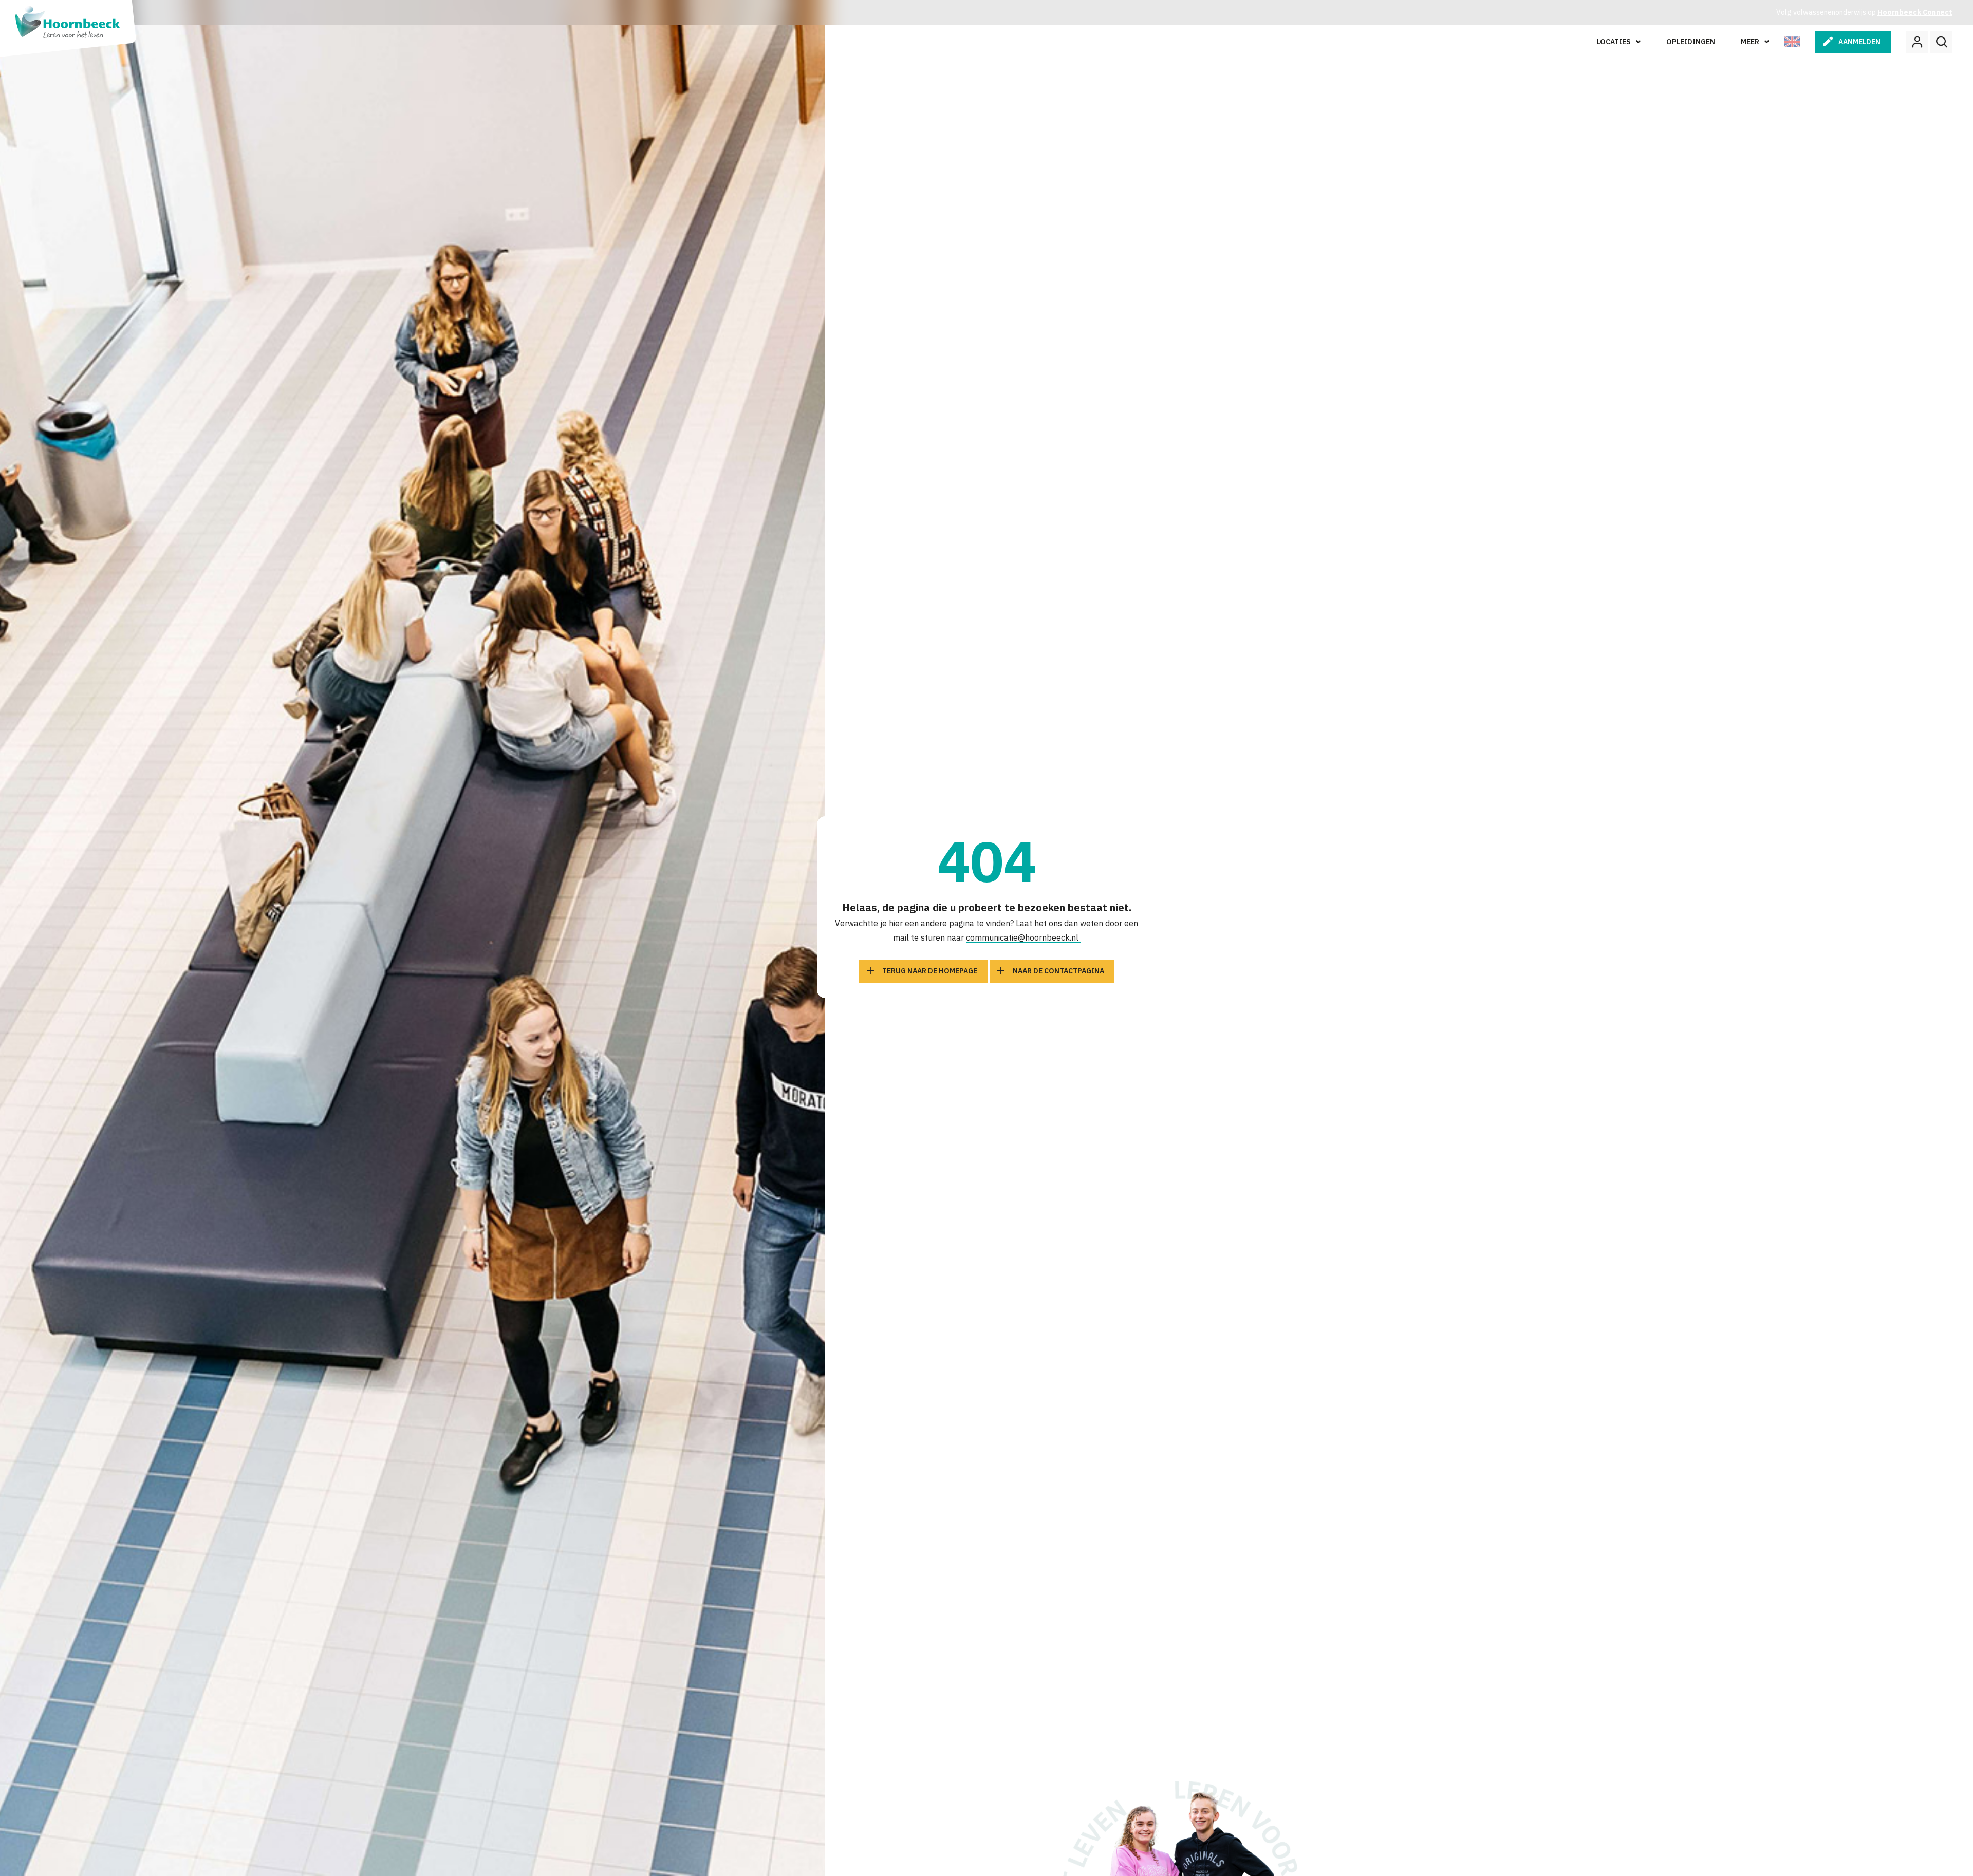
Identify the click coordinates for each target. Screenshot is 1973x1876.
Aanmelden (1859, 42)
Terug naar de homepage (930, 971)
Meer (1750, 42)
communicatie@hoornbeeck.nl (1023, 937)
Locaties (1614, 42)
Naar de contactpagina (1058, 971)
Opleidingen (1691, 42)
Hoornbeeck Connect (1915, 12)
